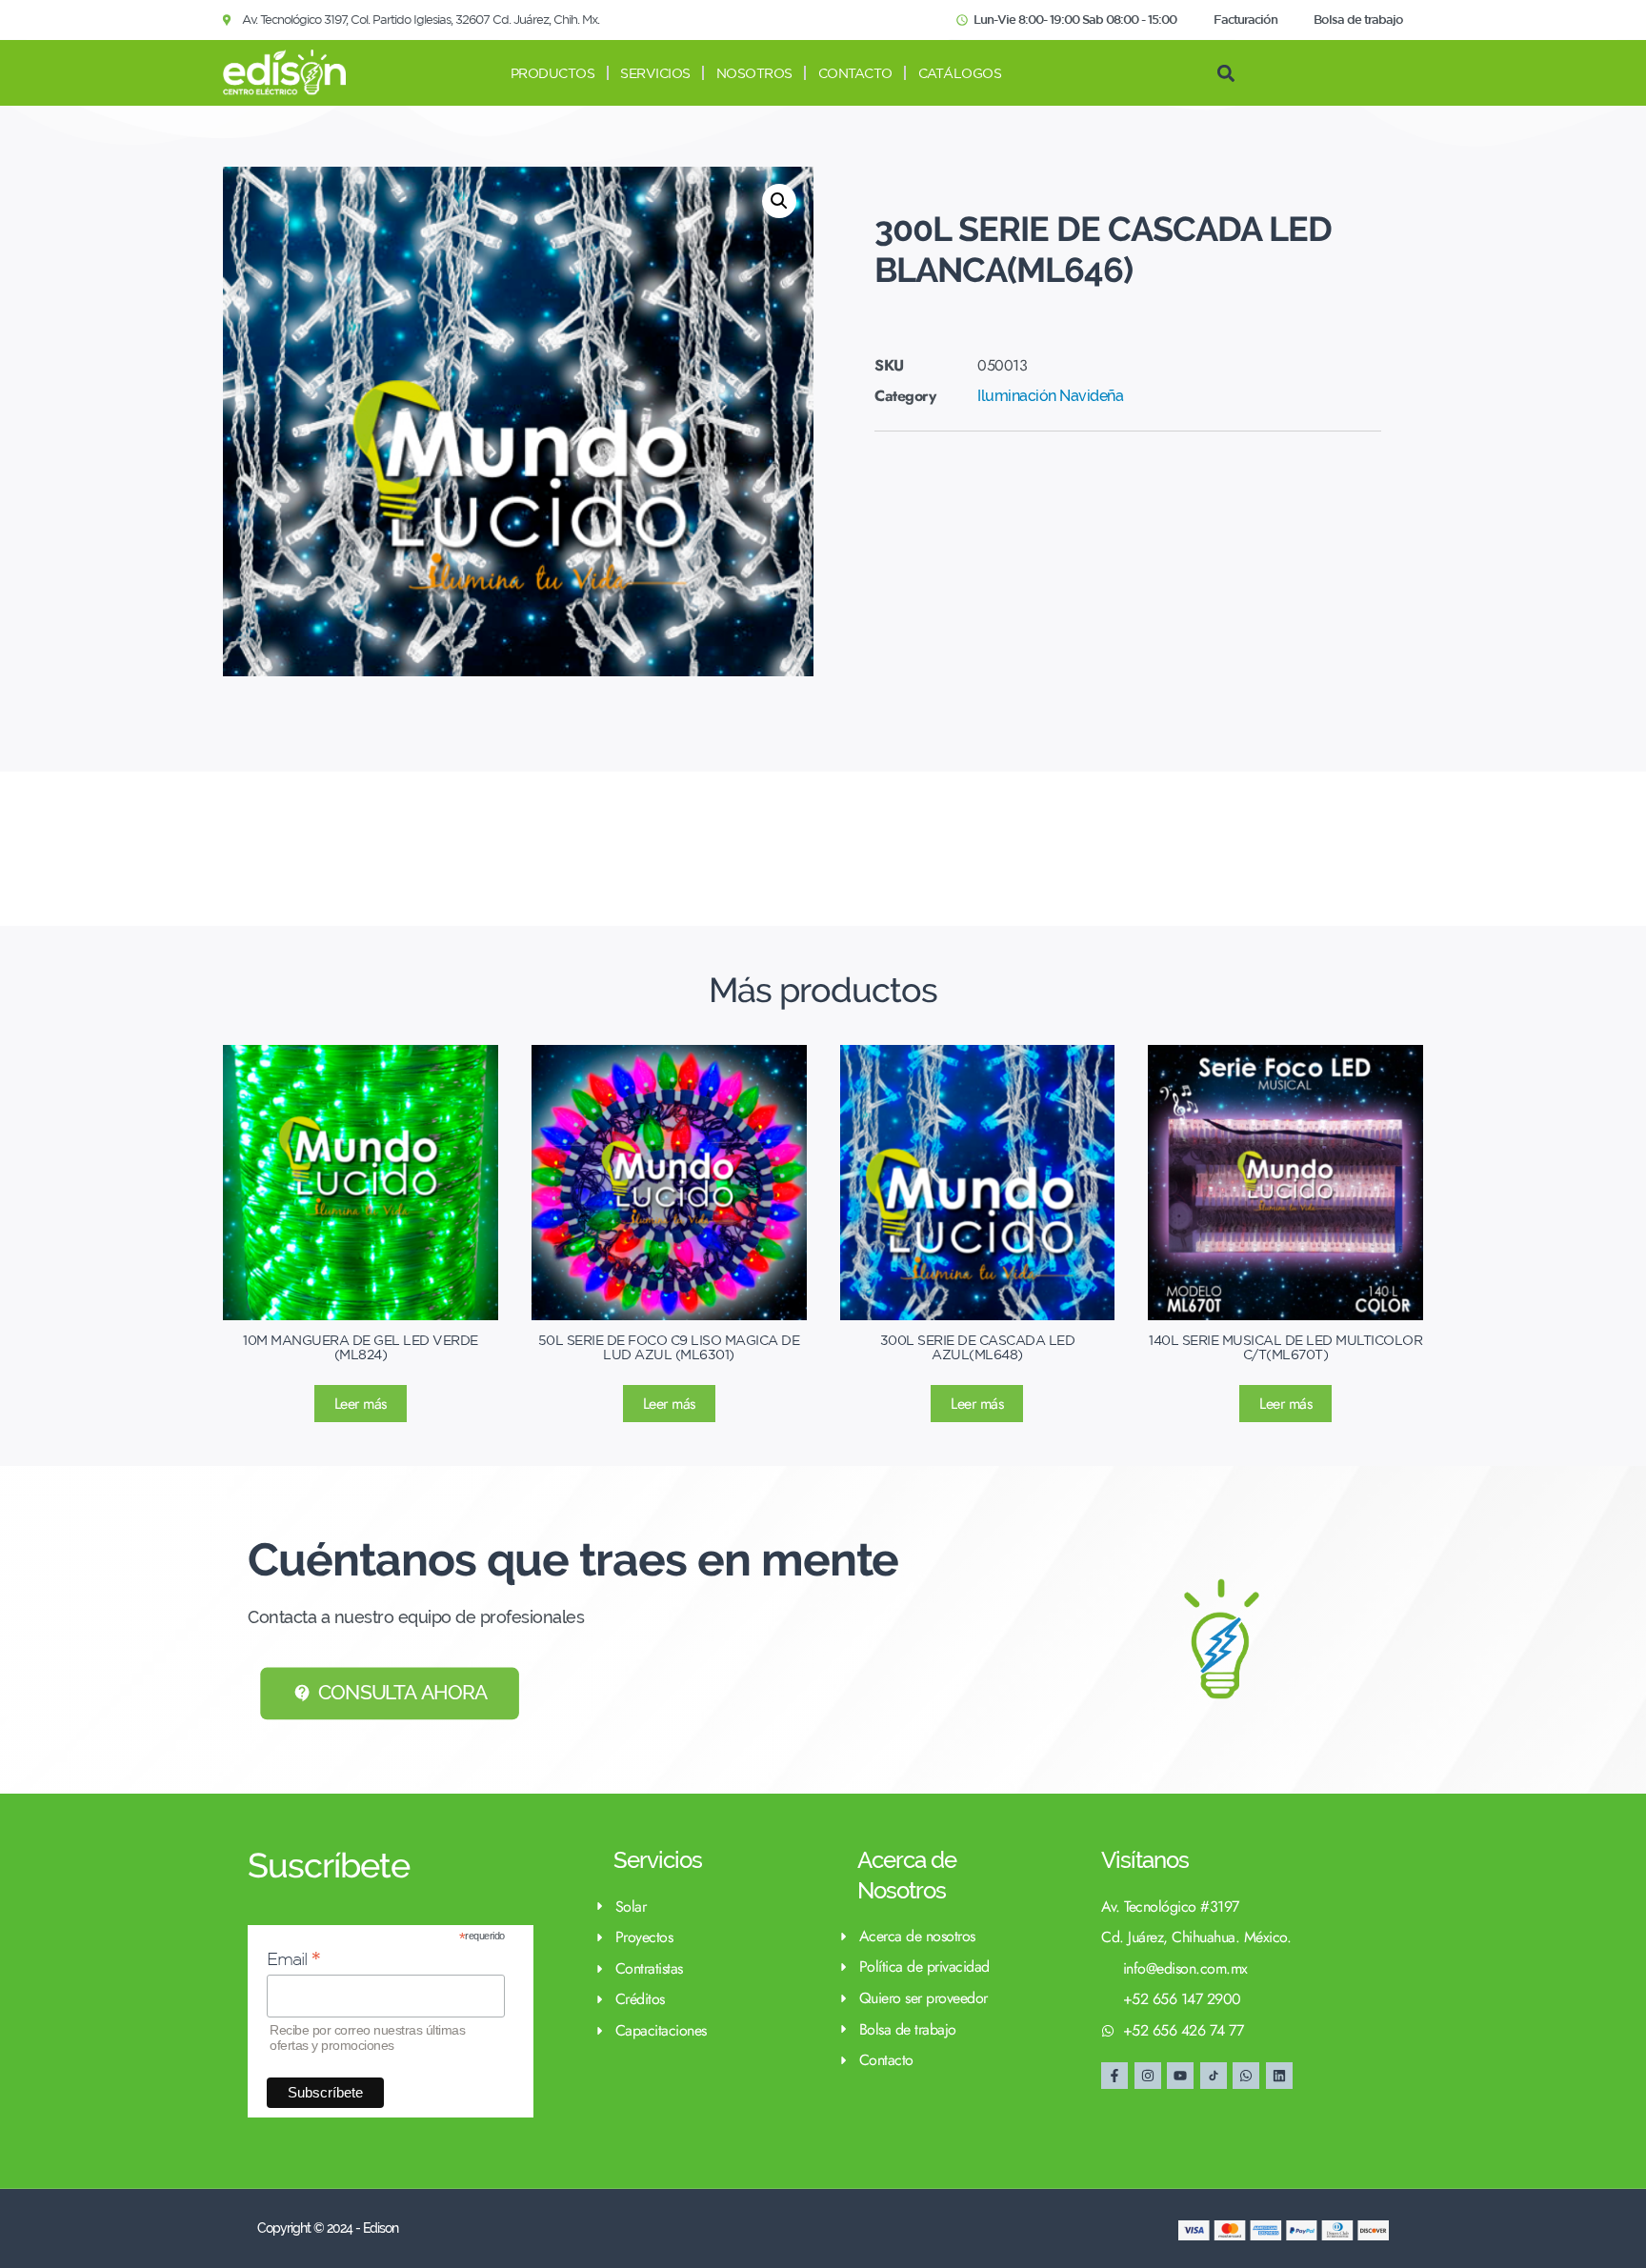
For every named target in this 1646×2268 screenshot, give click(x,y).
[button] (1225, 73)
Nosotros (754, 73)
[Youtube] (1180, 2076)
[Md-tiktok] (1214, 2076)
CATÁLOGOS (960, 73)
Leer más (361, 1404)
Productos (553, 73)
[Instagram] (1148, 2076)
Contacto (855, 73)
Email (294, 1959)
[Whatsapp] (1246, 2076)
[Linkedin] (1279, 2076)
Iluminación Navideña (1050, 396)
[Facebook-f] (1114, 2076)
